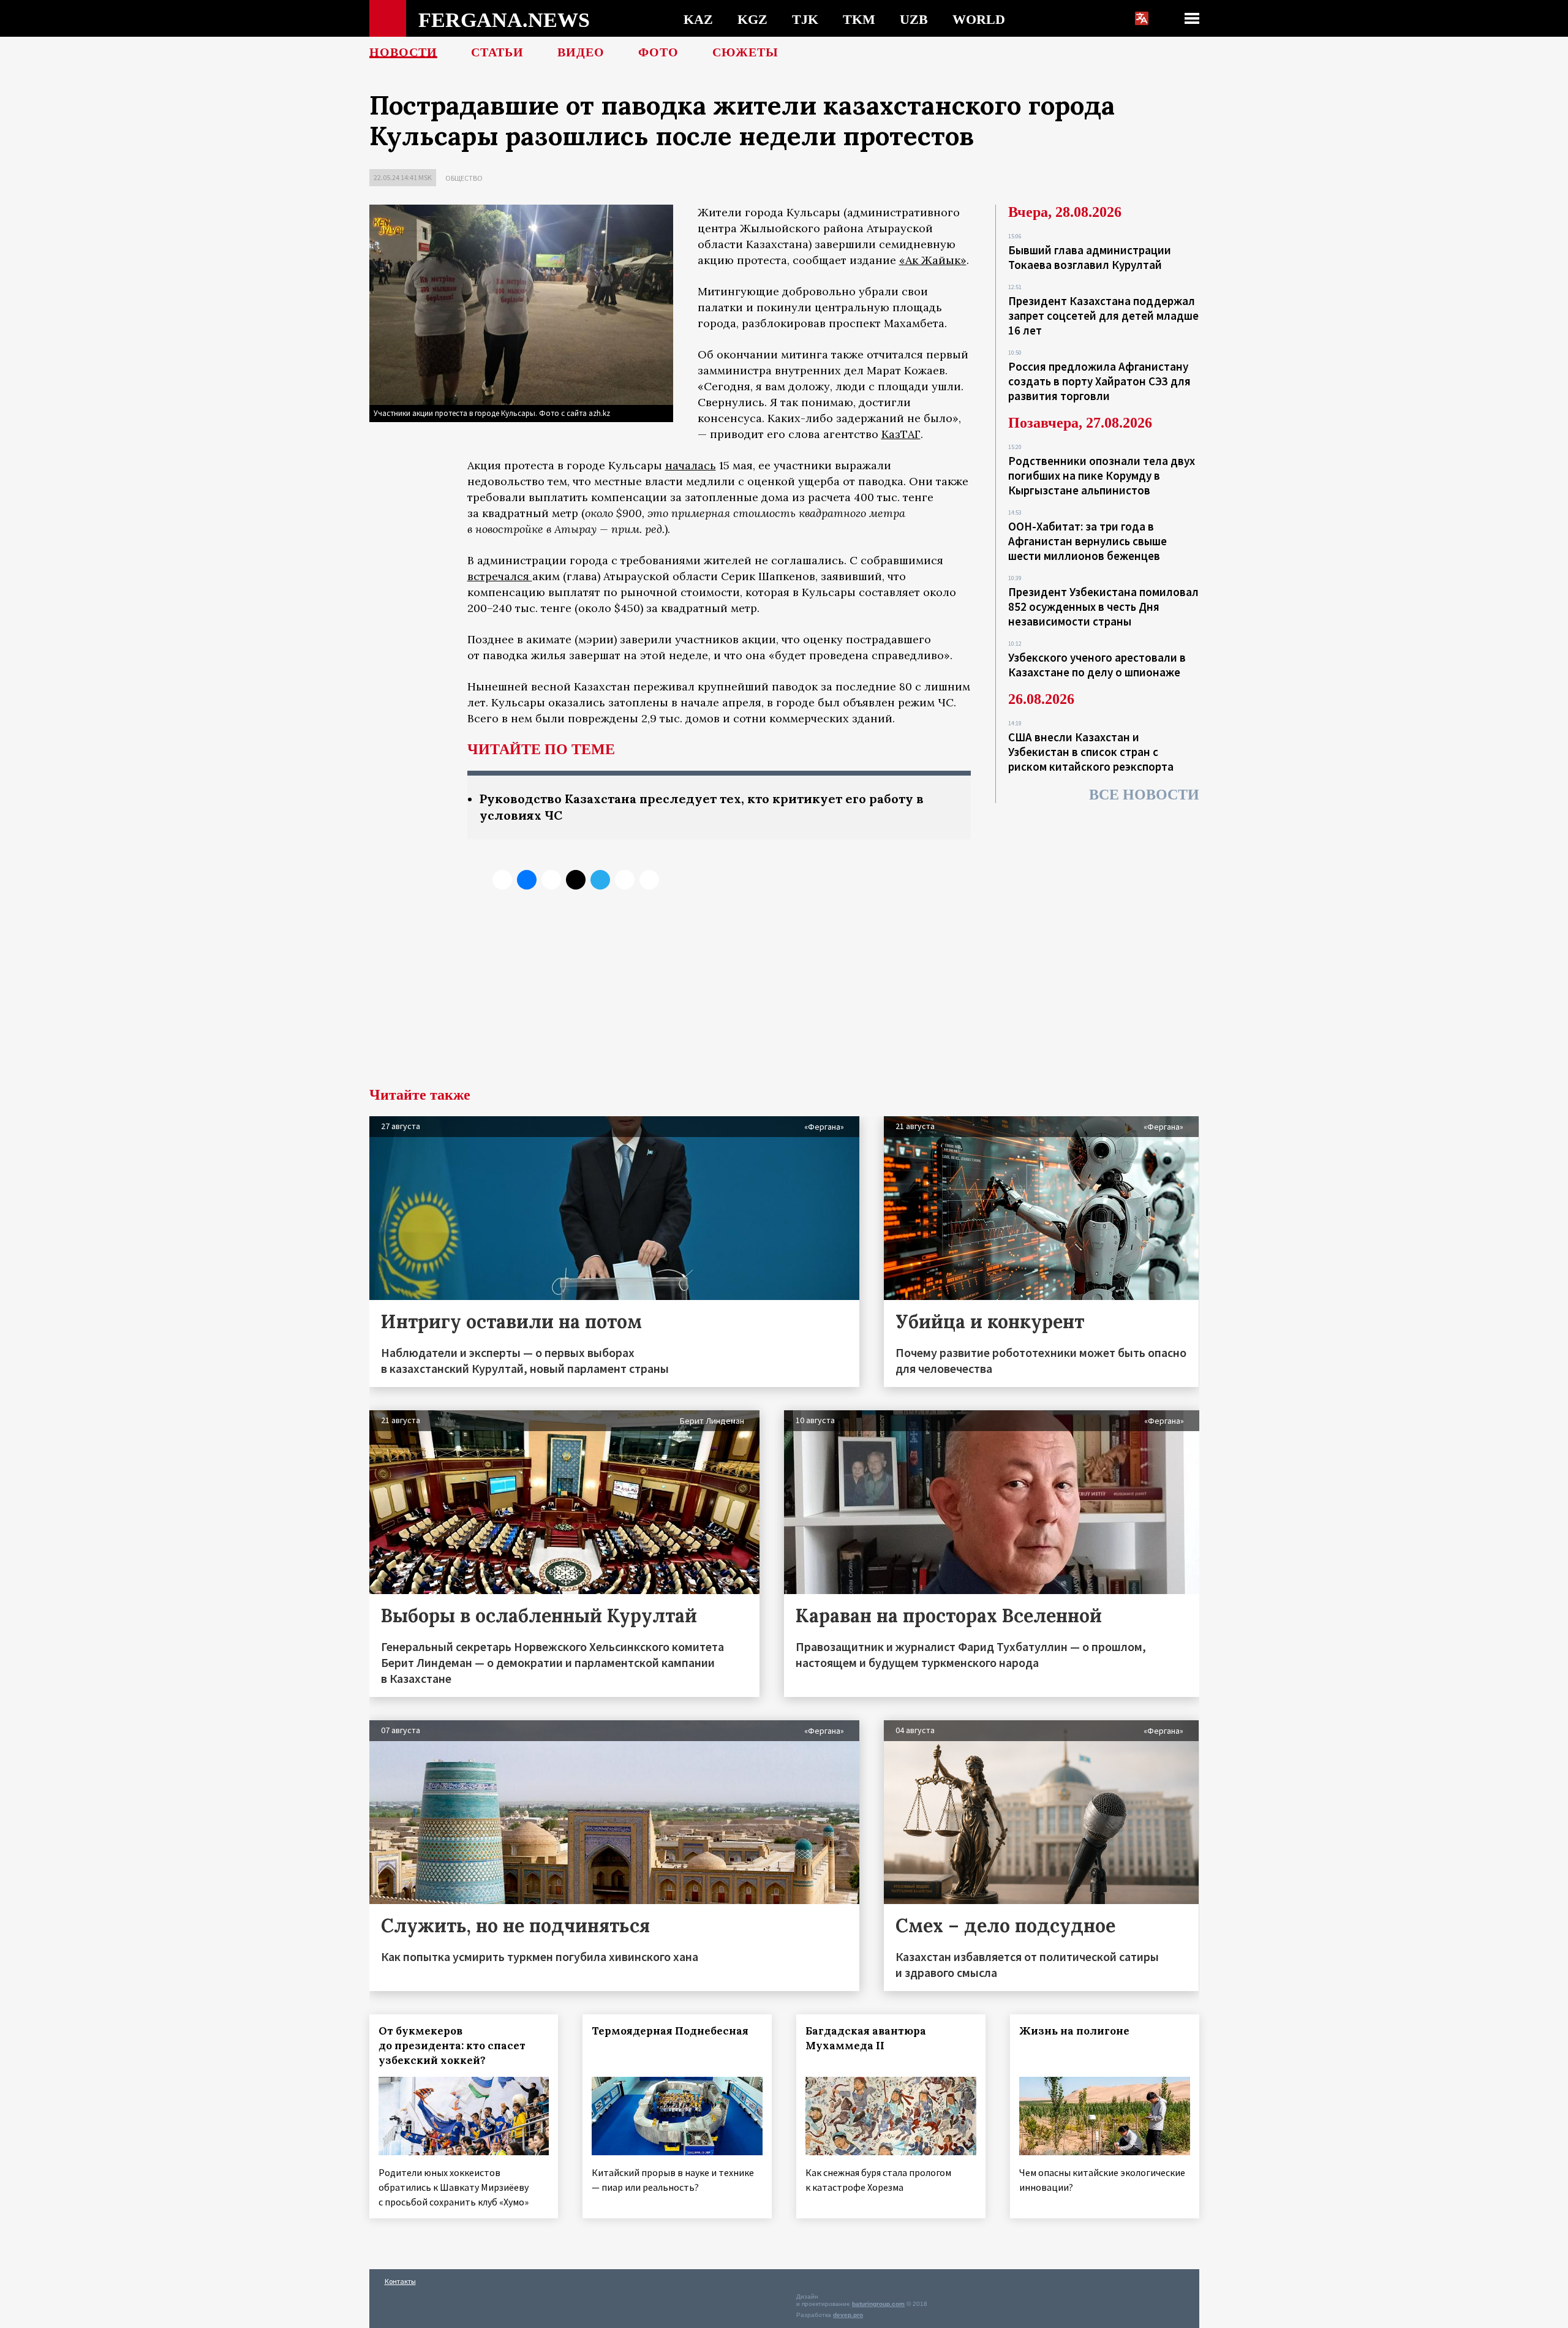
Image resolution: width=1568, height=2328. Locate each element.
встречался (500, 576)
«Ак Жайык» (933, 260)
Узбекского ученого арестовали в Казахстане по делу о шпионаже (1097, 665)
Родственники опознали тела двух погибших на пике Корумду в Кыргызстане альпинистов (1102, 475)
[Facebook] (625, 880)
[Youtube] (649, 880)
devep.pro (848, 2315)
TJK (805, 19)
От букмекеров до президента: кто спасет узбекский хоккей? (452, 2046)
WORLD (979, 19)
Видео (581, 52)
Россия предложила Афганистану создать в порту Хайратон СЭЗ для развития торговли (1099, 381)
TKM (859, 19)
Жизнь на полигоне (1074, 2031)
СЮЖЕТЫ (745, 52)
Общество (464, 178)
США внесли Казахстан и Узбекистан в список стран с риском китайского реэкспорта (1091, 752)
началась (691, 465)
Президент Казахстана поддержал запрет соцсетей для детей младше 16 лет (1103, 316)
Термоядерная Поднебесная (670, 2031)
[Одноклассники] (551, 880)
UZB (914, 19)
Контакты (400, 2281)
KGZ (752, 19)
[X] (502, 880)
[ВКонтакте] (527, 880)
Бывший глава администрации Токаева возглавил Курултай (1090, 257)
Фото (658, 52)
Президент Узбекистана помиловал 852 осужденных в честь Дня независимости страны (1103, 607)
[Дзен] (576, 880)
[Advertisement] (784, 996)
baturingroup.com (878, 2304)
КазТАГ (901, 434)
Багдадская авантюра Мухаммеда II (866, 2038)
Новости (403, 52)
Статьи (497, 52)
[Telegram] (600, 880)
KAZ (698, 19)
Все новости (1144, 795)
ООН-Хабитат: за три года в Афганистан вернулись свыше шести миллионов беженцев (1087, 541)
